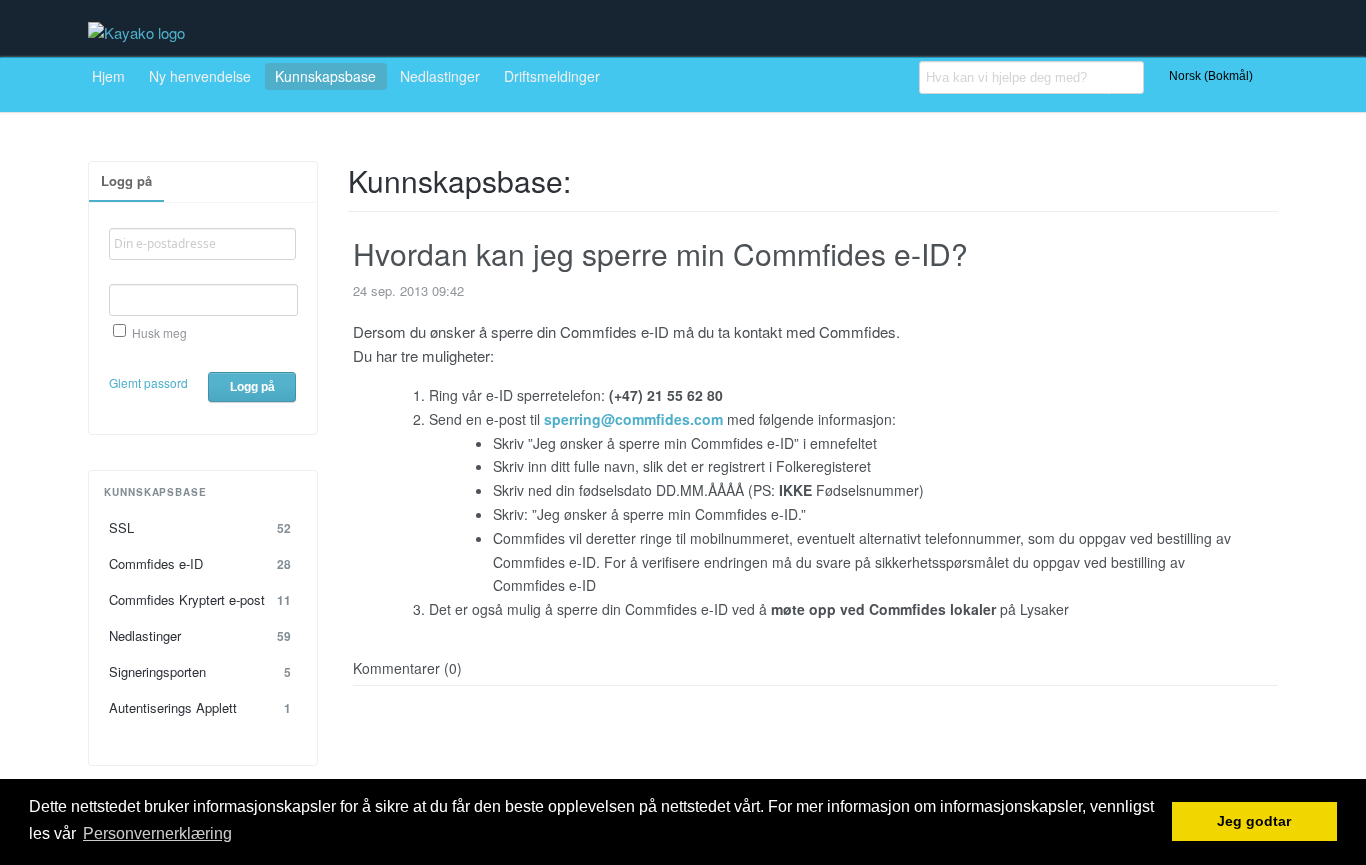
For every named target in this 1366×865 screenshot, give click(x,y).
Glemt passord (148, 382)
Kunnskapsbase (325, 76)
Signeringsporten (200, 671)
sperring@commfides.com (633, 419)
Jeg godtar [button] (1254, 821)
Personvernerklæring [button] (157, 833)
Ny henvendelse (200, 76)
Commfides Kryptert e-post (200, 599)
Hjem (108, 76)
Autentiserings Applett (200, 707)
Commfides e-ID (200, 563)
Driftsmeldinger (552, 76)
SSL (200, 527)
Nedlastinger (440, 76)
